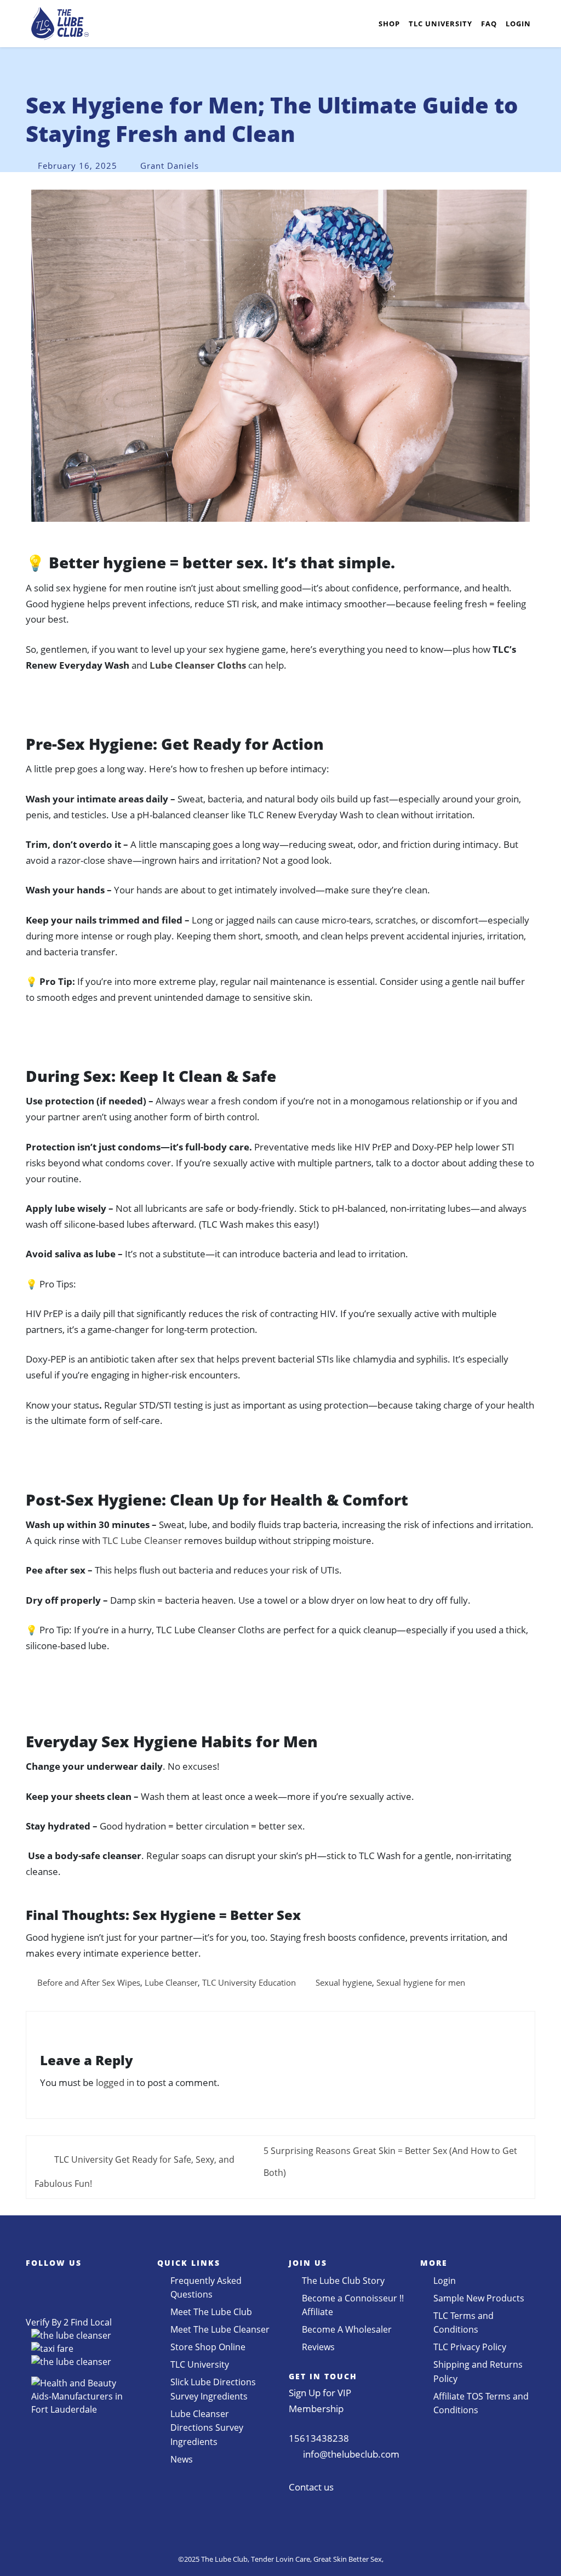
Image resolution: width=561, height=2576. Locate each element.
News (182, 2459)
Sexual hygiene (344, 1982)
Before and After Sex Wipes (89, 1982)
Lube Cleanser (171, 1982)
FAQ (489, 24)
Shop (389, 24)
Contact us (311, 2487)
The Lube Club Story (343, 2281)
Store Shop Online (208, 2347)
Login (518, 24)
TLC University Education (249, 1982)
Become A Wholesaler (347, 2329)
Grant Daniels (170, 166)
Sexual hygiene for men (421, 1982)
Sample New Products (479, 2298)
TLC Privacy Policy (470, 2347)
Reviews (318, 2347)
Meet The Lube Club (211, 2312)
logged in (115, 2082)
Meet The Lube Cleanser (220, 2329)
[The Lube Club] (60, 24)
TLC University (440, 24)
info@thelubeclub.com (351, 2454)
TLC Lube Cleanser (142, 1540)
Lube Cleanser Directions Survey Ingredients (207, 2428)
